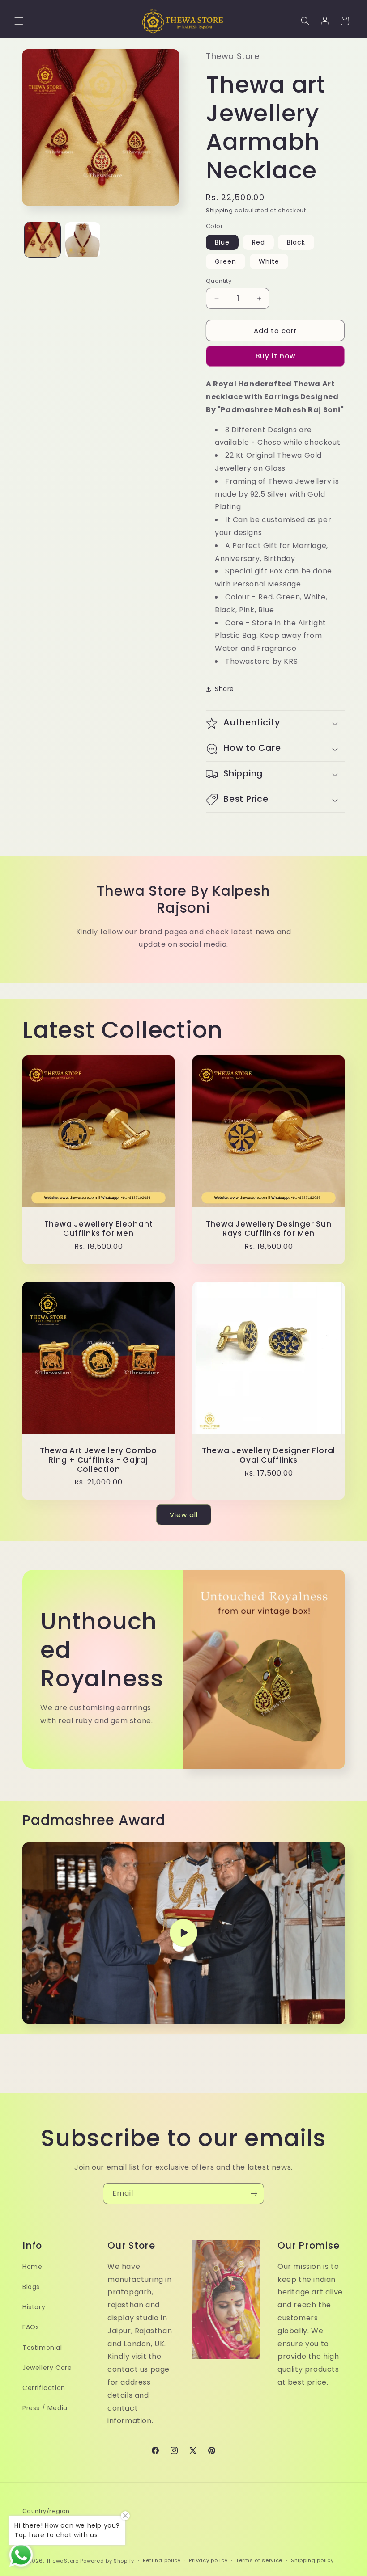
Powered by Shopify (107, 2561)
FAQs (31, 2327)
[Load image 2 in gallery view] (83, 240)
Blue (222, 242)
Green (226, 261)
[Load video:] (183, 1933)
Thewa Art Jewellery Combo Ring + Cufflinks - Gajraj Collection (99, 1460)
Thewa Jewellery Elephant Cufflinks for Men (99, 1229)
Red (258, 242)
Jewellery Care (47, 2368)
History (34, 2307)
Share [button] (224, 689)
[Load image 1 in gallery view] (43, 240)
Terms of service (259, 2560)
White (269, 261)
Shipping (220, 210)
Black (296, 242)
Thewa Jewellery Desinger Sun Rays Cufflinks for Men (269, 1229)
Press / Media (45, 2408)
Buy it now (275, 356)
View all (184, 1515)
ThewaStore (62, 2561)
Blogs (31, 2287)
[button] (19, 21)
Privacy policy (208, 2560)
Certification (44, 2388)
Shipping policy (312, 2560)
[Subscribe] (254, 2194)
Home (32, 2267)
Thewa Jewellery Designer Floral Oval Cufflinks (269, 1455)
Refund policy (162, 2560)
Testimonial (42, 2348)
